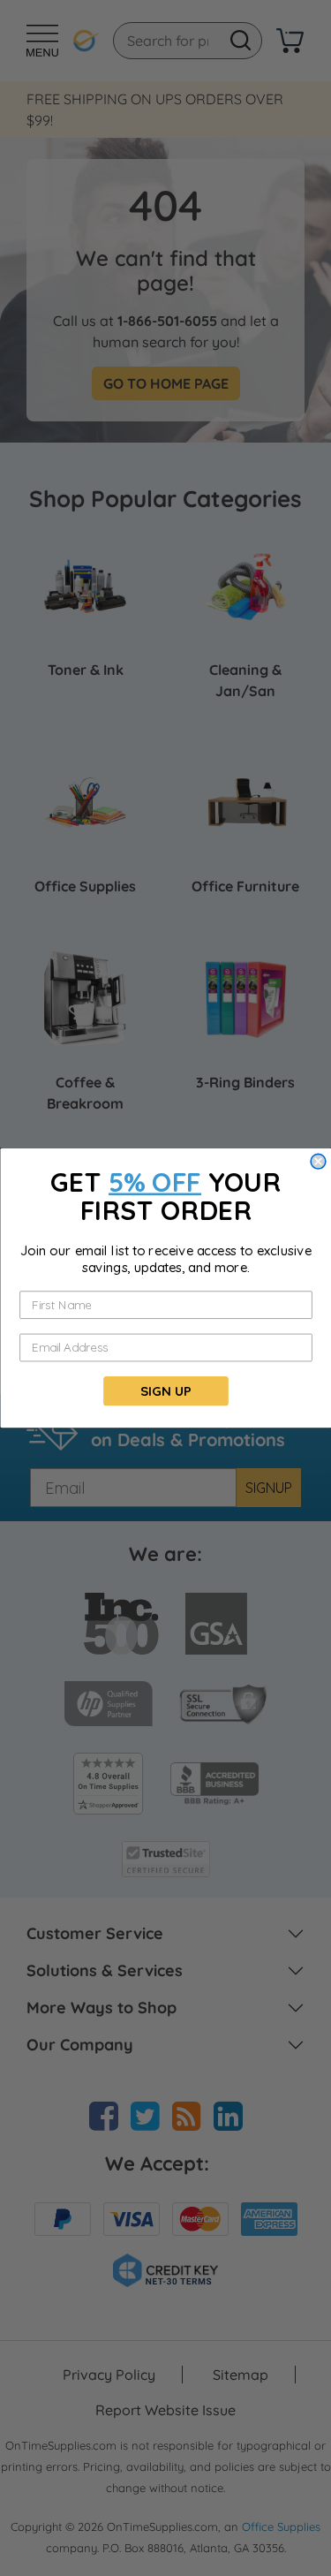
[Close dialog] (318, 1161)
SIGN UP (165, 1391)
